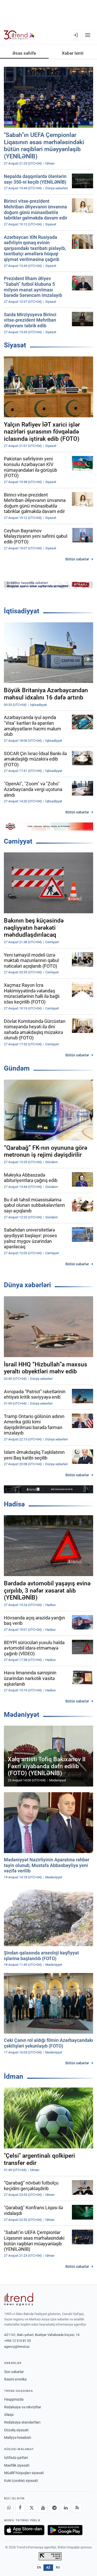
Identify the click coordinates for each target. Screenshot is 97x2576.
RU (58, 2567)
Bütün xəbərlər (77, 559)
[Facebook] (20, 2508)
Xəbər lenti (73, 53)
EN (39, 2567)
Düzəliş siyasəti (16, 2430)
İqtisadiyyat (22, 611)
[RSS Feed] (77, 2508)
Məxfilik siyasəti (17, 2465)
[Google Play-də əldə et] (65, 2530)
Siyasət (15, 345)
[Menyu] (88, 35)
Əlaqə (9, 2415)
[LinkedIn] (66, 2508)
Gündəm (17, 1068)
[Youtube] (43, 2508)
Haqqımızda (14, 2399)
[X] (32, 2508)
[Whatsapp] (9, 2508)
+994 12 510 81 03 (17, 2341)
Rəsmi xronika (15, 2379)
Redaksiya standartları (22, 2422)
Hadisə (14, 1504)
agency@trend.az (17, 2347)
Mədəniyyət (22, 1715)
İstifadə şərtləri (16, 2458)
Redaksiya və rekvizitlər (23, 2407)
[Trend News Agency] (19, 2299)
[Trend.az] (19, 35)
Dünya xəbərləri (27, 1285)
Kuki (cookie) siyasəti (21, 2481)
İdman (14, 2076)
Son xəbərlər (14, 2372)
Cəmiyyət (18, 841)
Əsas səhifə (24, 53)
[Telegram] (54, 2508)
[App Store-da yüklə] (24, 2530)
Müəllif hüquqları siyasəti (24, 2473)
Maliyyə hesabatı (18, 2438)
